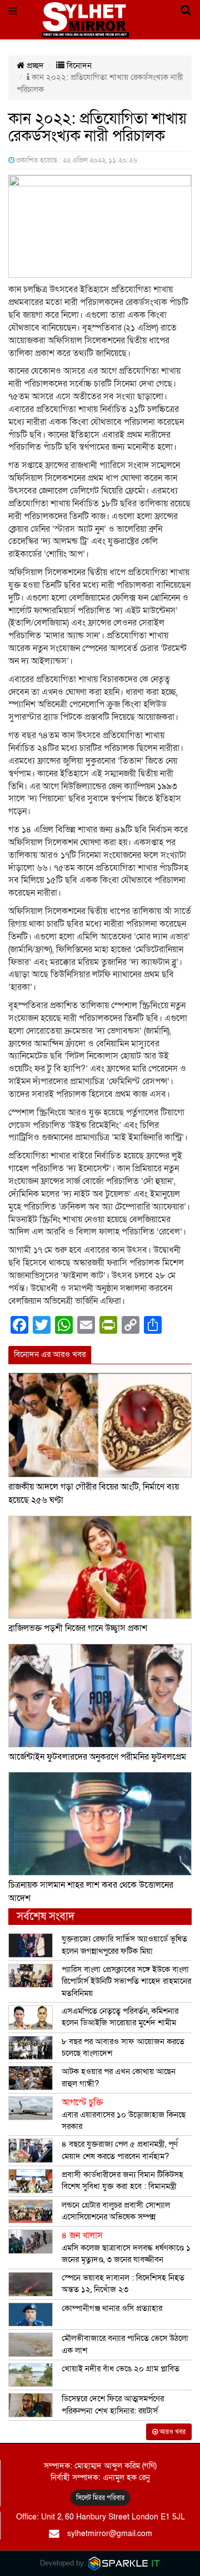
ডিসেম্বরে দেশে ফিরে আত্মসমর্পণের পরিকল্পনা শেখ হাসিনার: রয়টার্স (113, 2404)
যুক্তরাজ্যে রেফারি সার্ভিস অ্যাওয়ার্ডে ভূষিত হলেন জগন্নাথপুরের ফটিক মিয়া (124, 1945)
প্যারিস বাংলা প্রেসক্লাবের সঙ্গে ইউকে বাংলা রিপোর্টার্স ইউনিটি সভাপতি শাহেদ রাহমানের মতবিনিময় (126, 1981)
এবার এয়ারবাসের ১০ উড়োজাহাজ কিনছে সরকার (124, 2114)
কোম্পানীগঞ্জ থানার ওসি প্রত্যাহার (112, 2308)
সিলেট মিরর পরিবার (100, 2498)
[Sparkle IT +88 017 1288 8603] (124, 2563)
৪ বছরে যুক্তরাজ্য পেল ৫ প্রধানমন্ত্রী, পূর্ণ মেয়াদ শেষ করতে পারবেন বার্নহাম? (120, 2150)
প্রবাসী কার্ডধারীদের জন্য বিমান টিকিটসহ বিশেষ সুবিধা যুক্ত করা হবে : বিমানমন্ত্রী (122, 2180)
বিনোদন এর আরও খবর (50, 1354)
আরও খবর (172, 2432)
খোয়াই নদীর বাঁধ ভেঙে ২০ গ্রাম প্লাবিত (121, 2369)
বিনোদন (78, 65)
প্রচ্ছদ (34, 65)
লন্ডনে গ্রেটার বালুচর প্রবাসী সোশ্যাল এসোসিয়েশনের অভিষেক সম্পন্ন (116, 2211)
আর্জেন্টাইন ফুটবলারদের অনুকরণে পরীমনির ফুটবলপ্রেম (97, 1757)
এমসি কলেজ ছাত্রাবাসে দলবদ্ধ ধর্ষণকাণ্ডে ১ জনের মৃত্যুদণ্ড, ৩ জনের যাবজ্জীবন (126, 2247)
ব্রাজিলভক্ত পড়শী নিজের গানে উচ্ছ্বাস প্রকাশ (78, 1628)
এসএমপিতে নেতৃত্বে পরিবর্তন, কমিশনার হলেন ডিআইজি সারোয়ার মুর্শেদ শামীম (120, 2017)
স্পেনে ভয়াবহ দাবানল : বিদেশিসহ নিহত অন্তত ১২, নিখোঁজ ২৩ (123, 2283)
